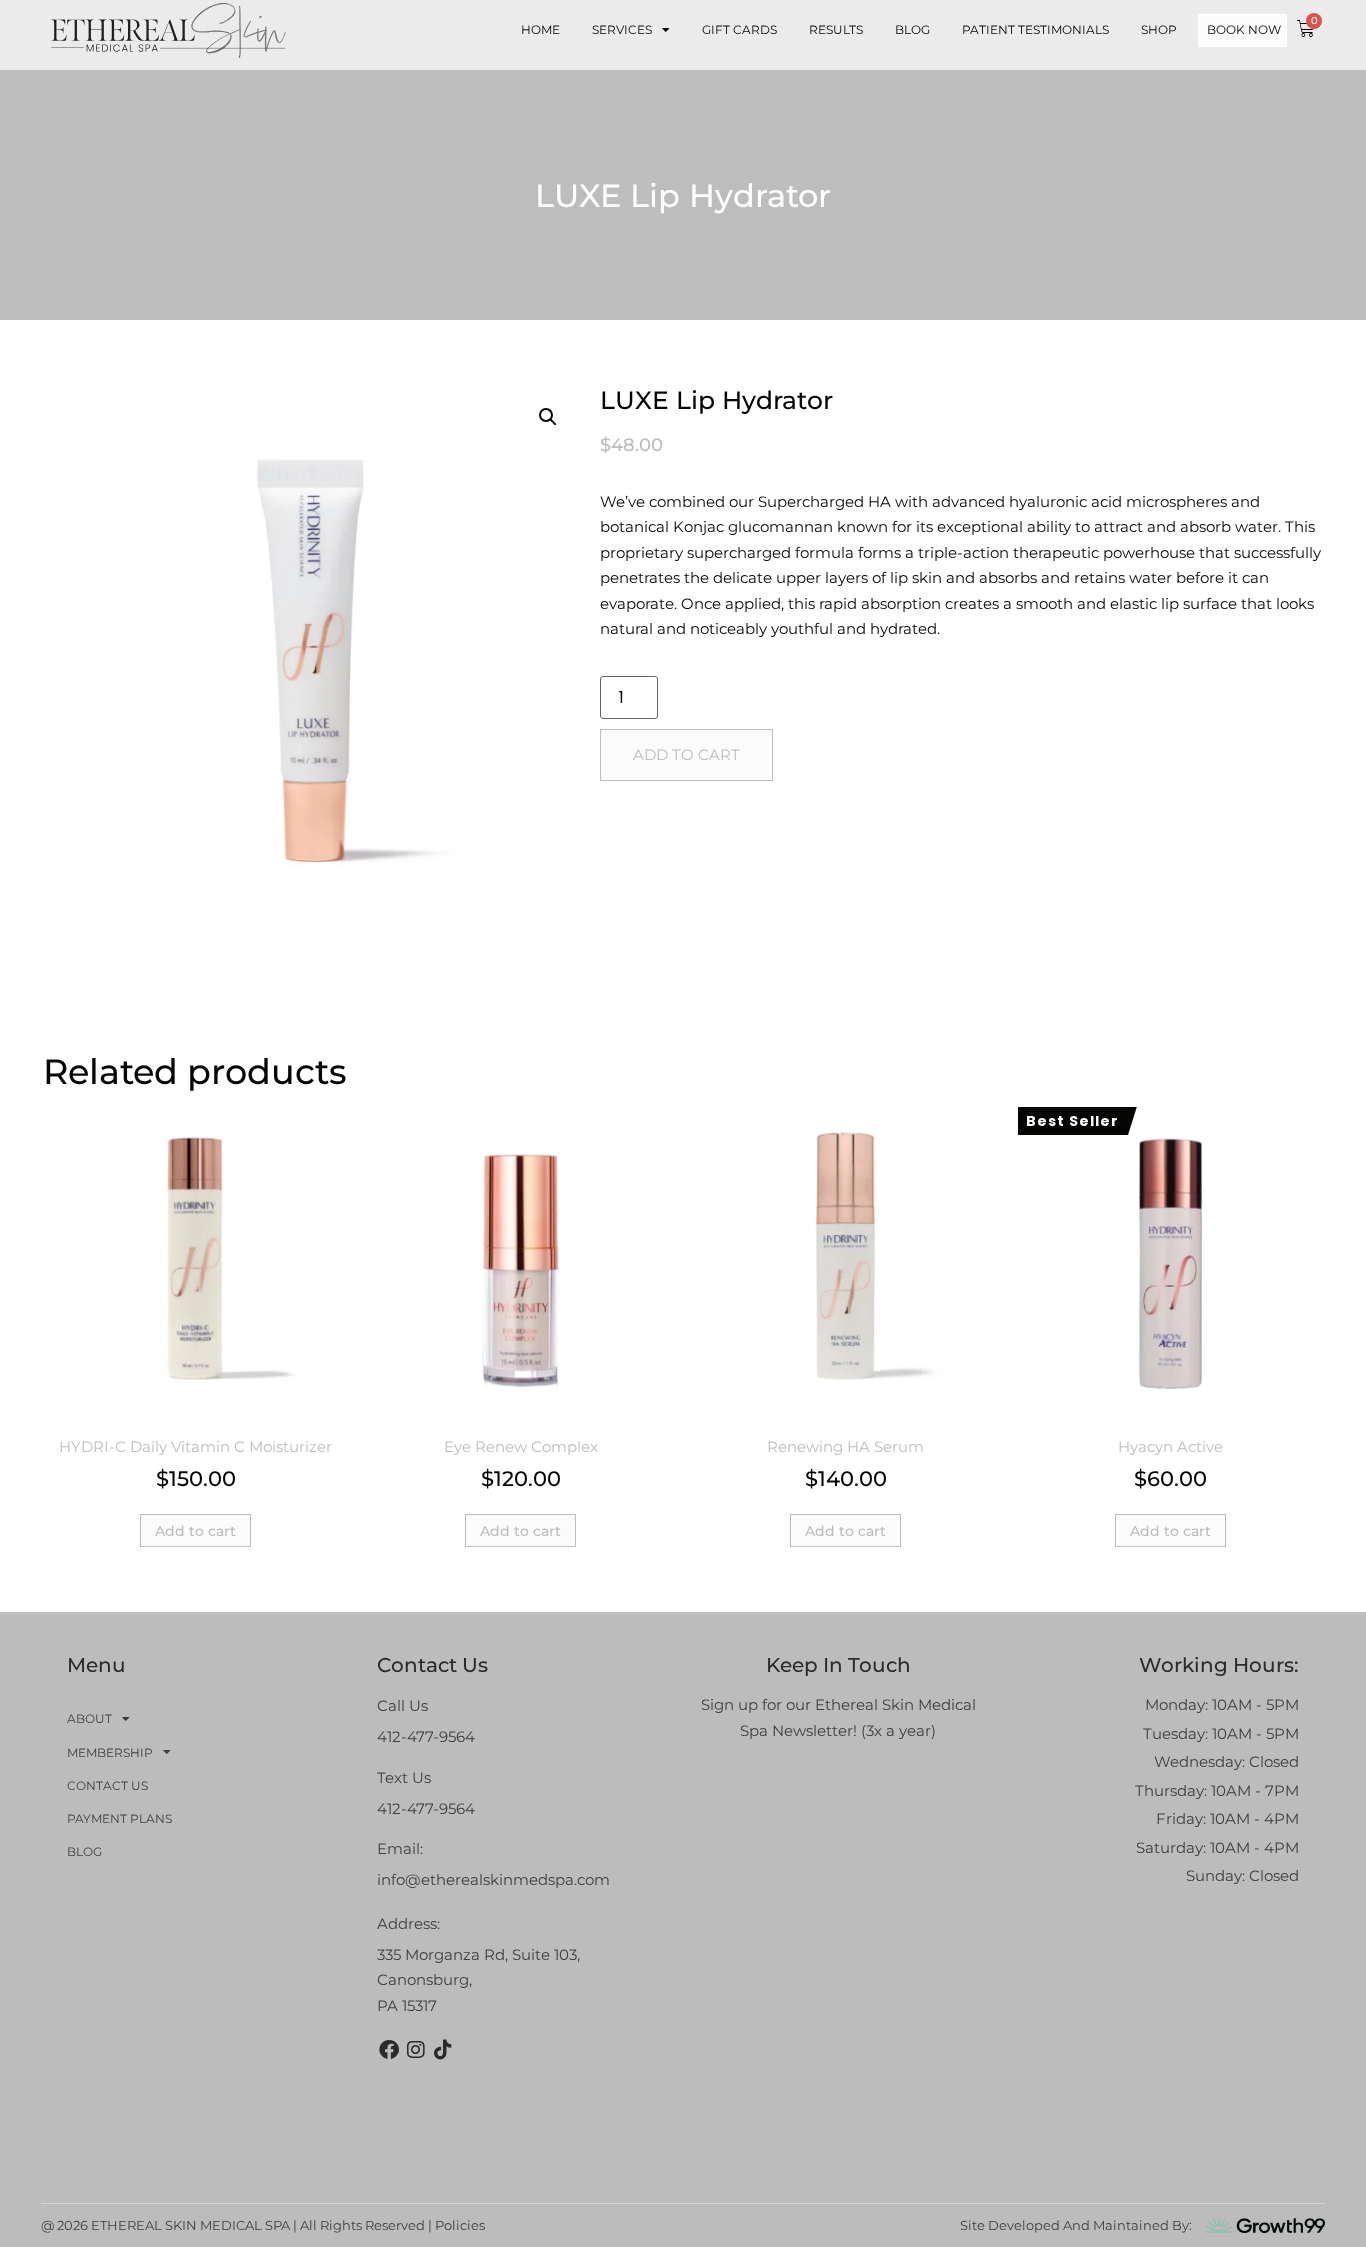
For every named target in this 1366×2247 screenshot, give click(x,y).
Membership (110, 1752)
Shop (1159, 29)
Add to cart (686, 754)
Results (836, 29)
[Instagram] (416, 2050)
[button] (548, 417)
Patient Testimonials (1035, 29)
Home (540, 29)
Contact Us (107, 1785)
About (89, 1718)
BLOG (912, 29)
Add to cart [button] (195, 1531)
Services (622, 29)
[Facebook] (389, 2050)
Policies (460, 2225)
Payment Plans (119, 1818)
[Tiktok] (443, 2050)
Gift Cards (739, 29)
